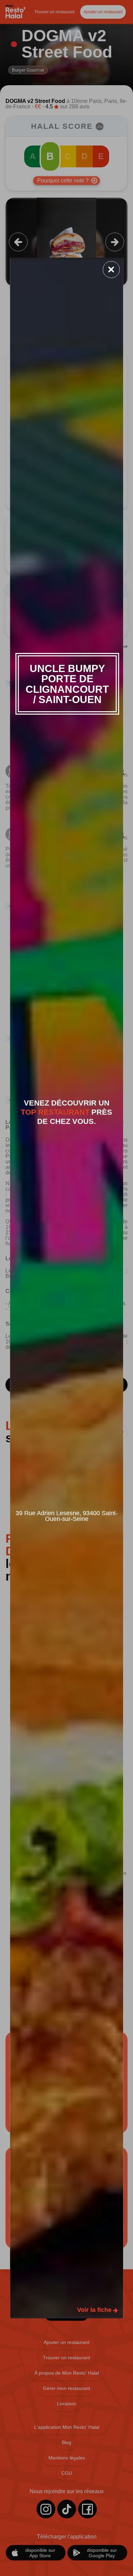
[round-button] (111, 270)
